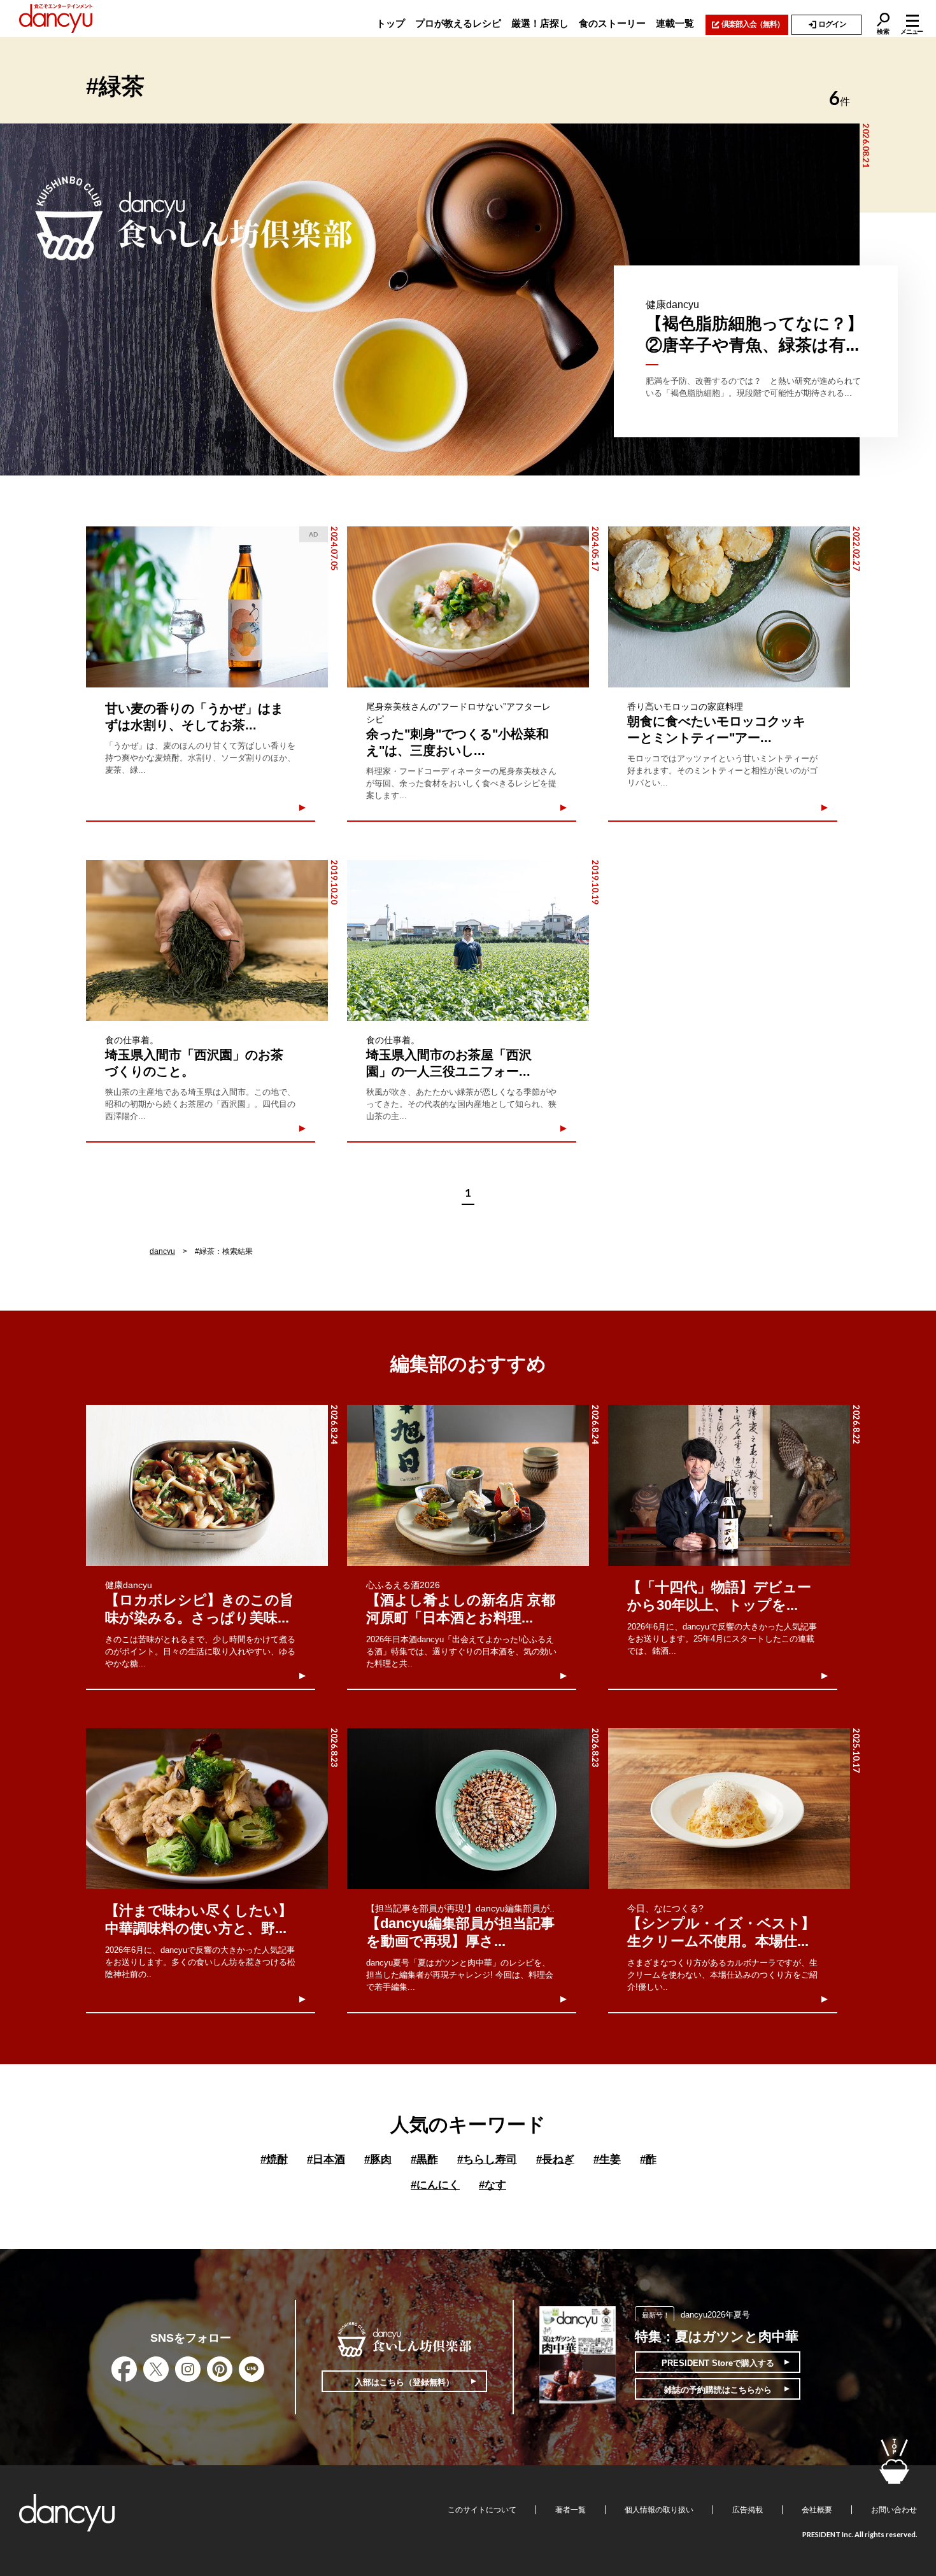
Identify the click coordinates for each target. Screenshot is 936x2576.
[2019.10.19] (468, 940)
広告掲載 (748, 2510)
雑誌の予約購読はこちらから (718, 2390)
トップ (391, 23)
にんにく (435, 2185)
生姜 (607, 2159)
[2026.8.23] (207, 1809)
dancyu (162, 1251)
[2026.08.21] (430, 299)
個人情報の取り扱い (659, 2510)
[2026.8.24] (207, 1485)
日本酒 (326, 2159)
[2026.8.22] (729, 1485)
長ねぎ (555, 2159)
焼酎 (274, 2159)
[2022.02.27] (729, 607)
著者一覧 (571, 2510)
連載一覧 (675, 23)
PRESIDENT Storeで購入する (718, 2363)
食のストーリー (612, 23)
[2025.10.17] (729, 1809)
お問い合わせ (894, 2510)
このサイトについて (482, 2510)
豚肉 (378, 2159)
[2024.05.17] (468, 607)
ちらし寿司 (487, 2159)
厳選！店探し (540, 23)
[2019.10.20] (207, 940)
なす (493, 2185)
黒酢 (424, 2159)
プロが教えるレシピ (458, 23)
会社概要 (817, 2510)
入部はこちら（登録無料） (404, 2382)
